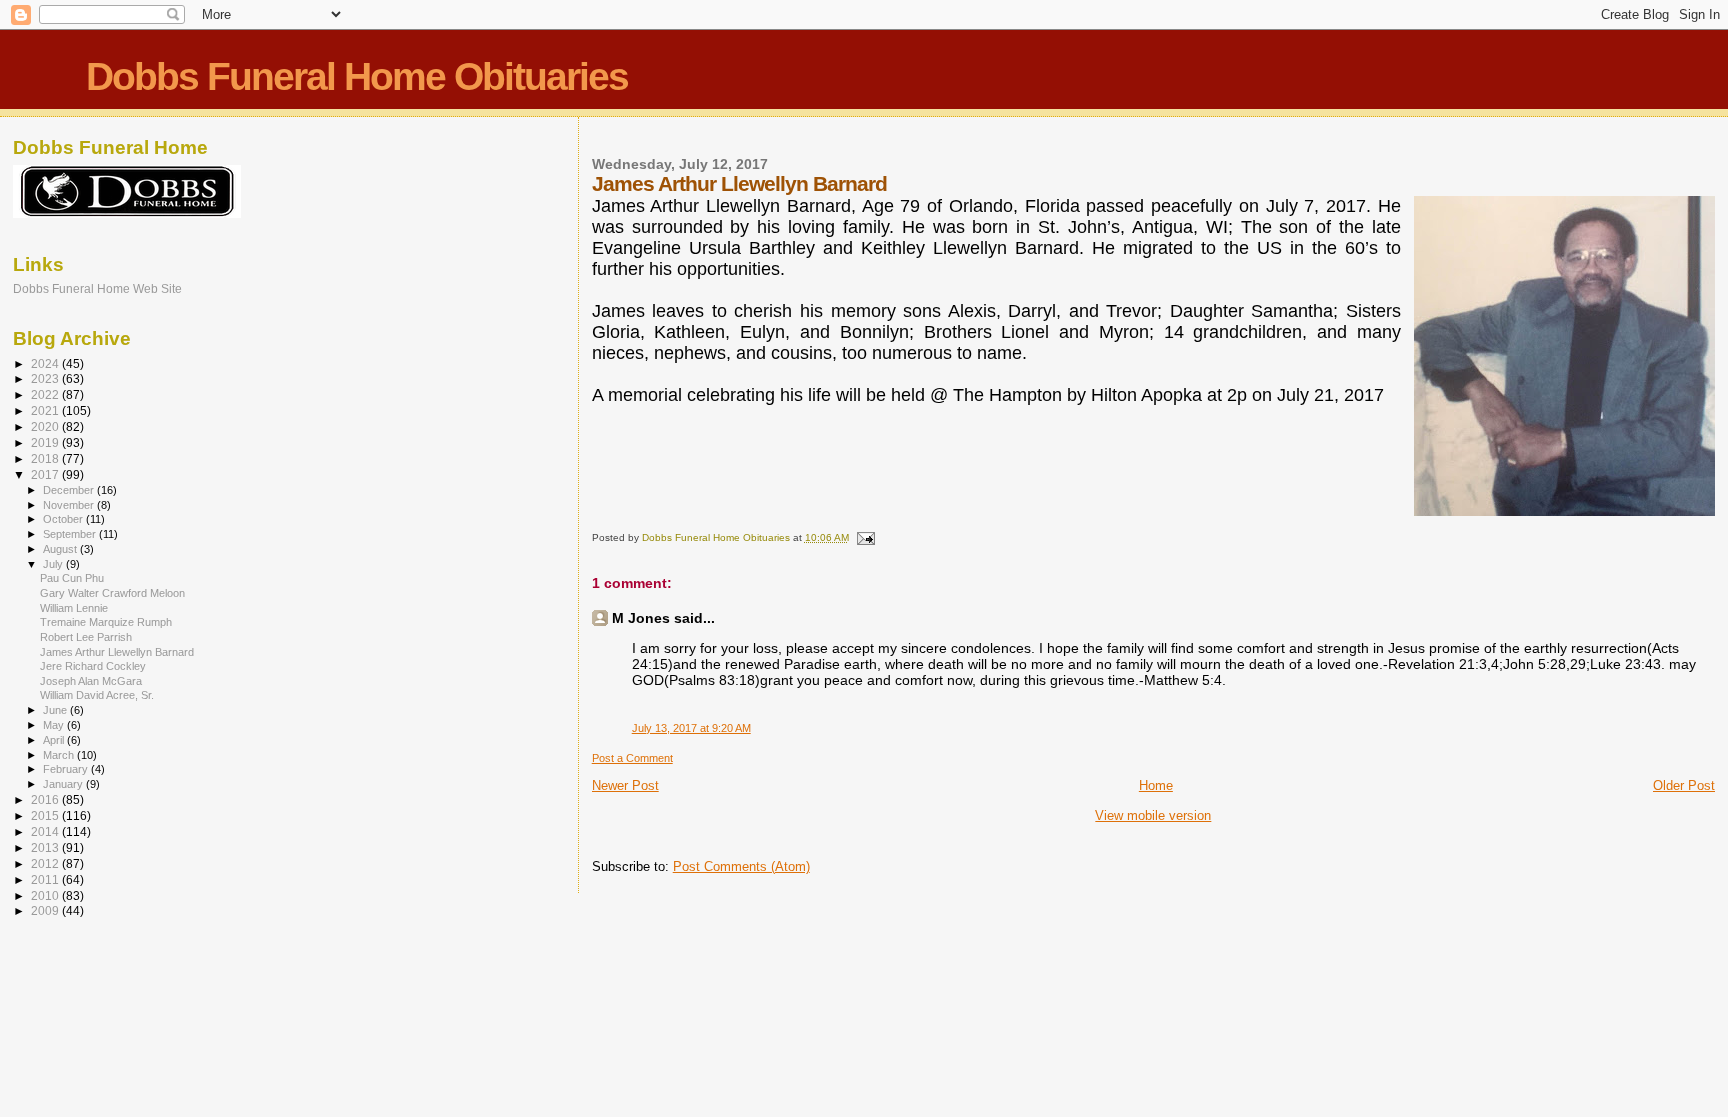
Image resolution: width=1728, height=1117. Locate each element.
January (64, 784)
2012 (46, 863)
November (70, 505)
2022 (46, 394)
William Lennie (74, 608)
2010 (46, 895)
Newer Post (625, 785)
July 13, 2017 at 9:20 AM (691, 728)
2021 (46, 410)
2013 (46, 847)
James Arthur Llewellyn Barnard (117, 652)
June (56, 710)
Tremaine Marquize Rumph (106, 622)
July (54, 564)
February (67, 769)
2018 (46, 458)
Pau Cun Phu (72, 578)
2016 (46, 799)
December (70, 490)
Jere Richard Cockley (93, 666)
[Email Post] (865, 537)
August (61, 549)
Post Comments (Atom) (741, 866)
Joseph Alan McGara (91, 681)
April (55, 740)
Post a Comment (632, 758)
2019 (46, 442)
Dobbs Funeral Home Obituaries (357, 76)
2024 (46, 363)
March (60, 755)
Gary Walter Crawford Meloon (112, 593)
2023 (46, 378)
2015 (46, 815)
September (71, 534)
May (55, 725)
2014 (46, 831)
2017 (46, 474)
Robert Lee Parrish (86, 637)
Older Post (1684, 785)
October (64, 519)
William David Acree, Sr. (97, 695)
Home (1156, 785)
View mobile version (1153, 815)
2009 (46, 910)
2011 (46, 879)
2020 (46, 426)
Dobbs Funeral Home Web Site (97, 288)
